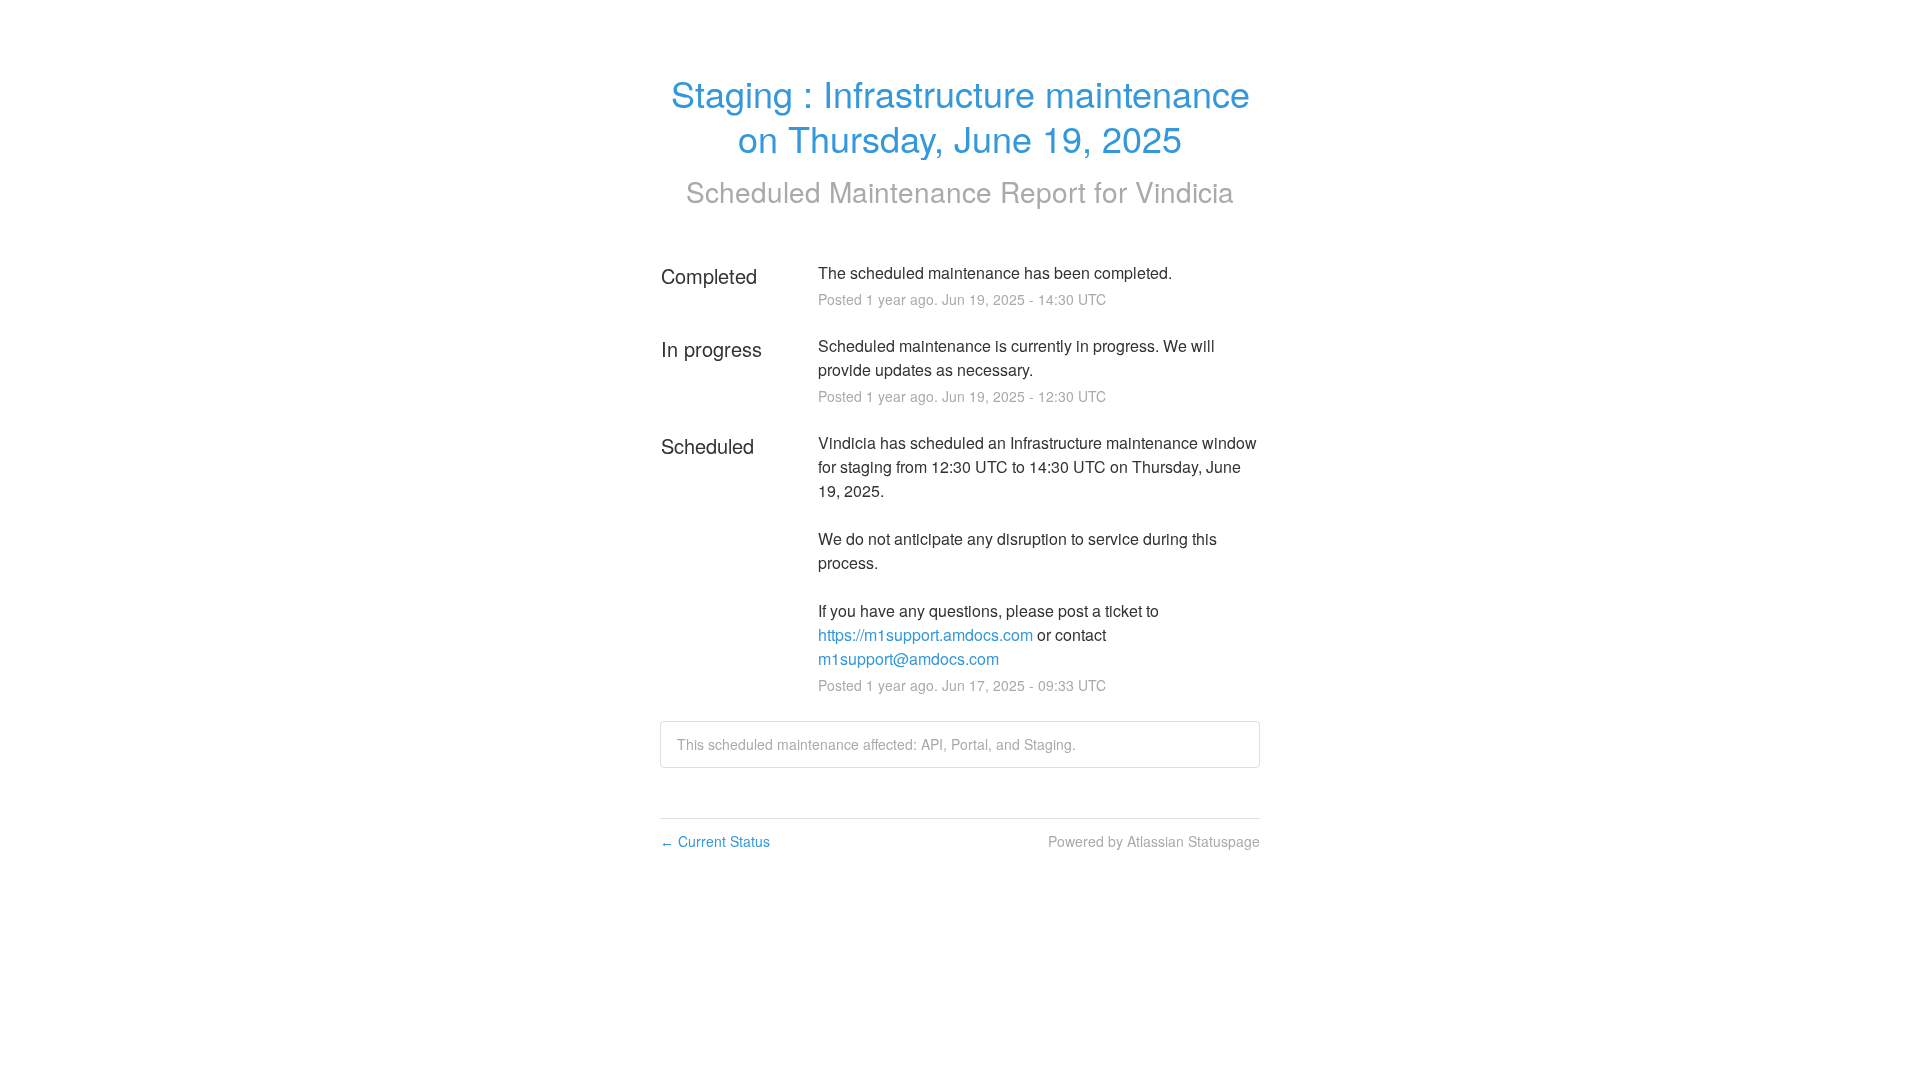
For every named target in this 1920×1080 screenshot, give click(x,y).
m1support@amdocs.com (908, 658)
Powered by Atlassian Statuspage (1154, 841)
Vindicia (1184, 191)
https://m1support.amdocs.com (925, 634)
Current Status (715, 841)
